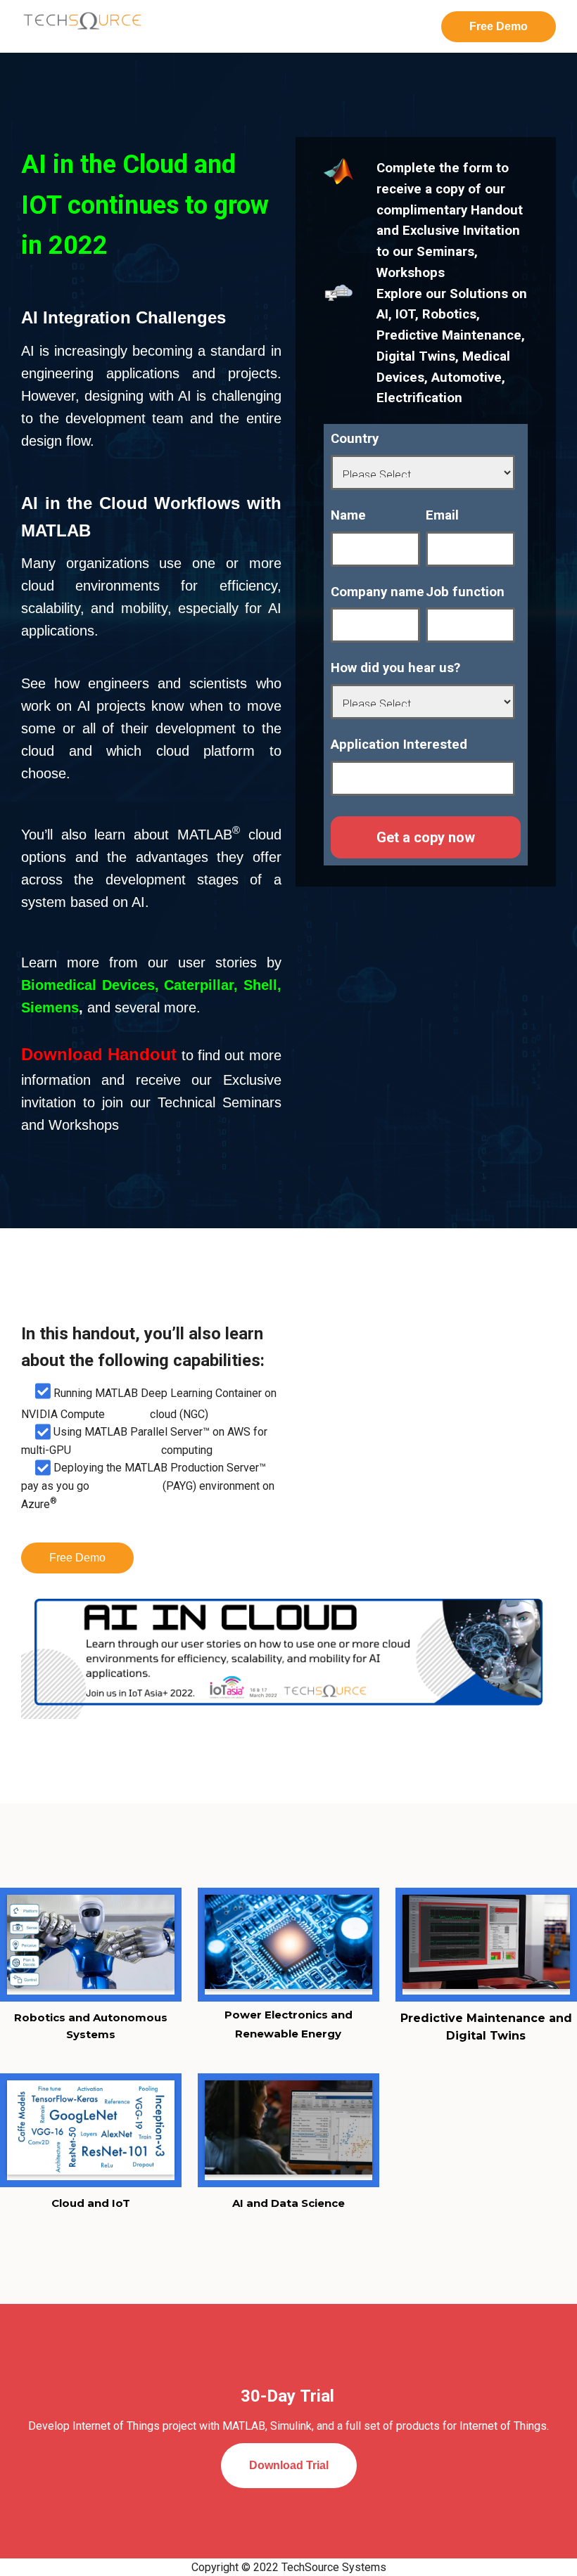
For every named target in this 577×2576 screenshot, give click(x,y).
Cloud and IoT (91, 2203)
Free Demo (77, 1558)
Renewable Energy (288, 2034)
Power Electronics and (288, 2015)
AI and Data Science (288, 2203)
